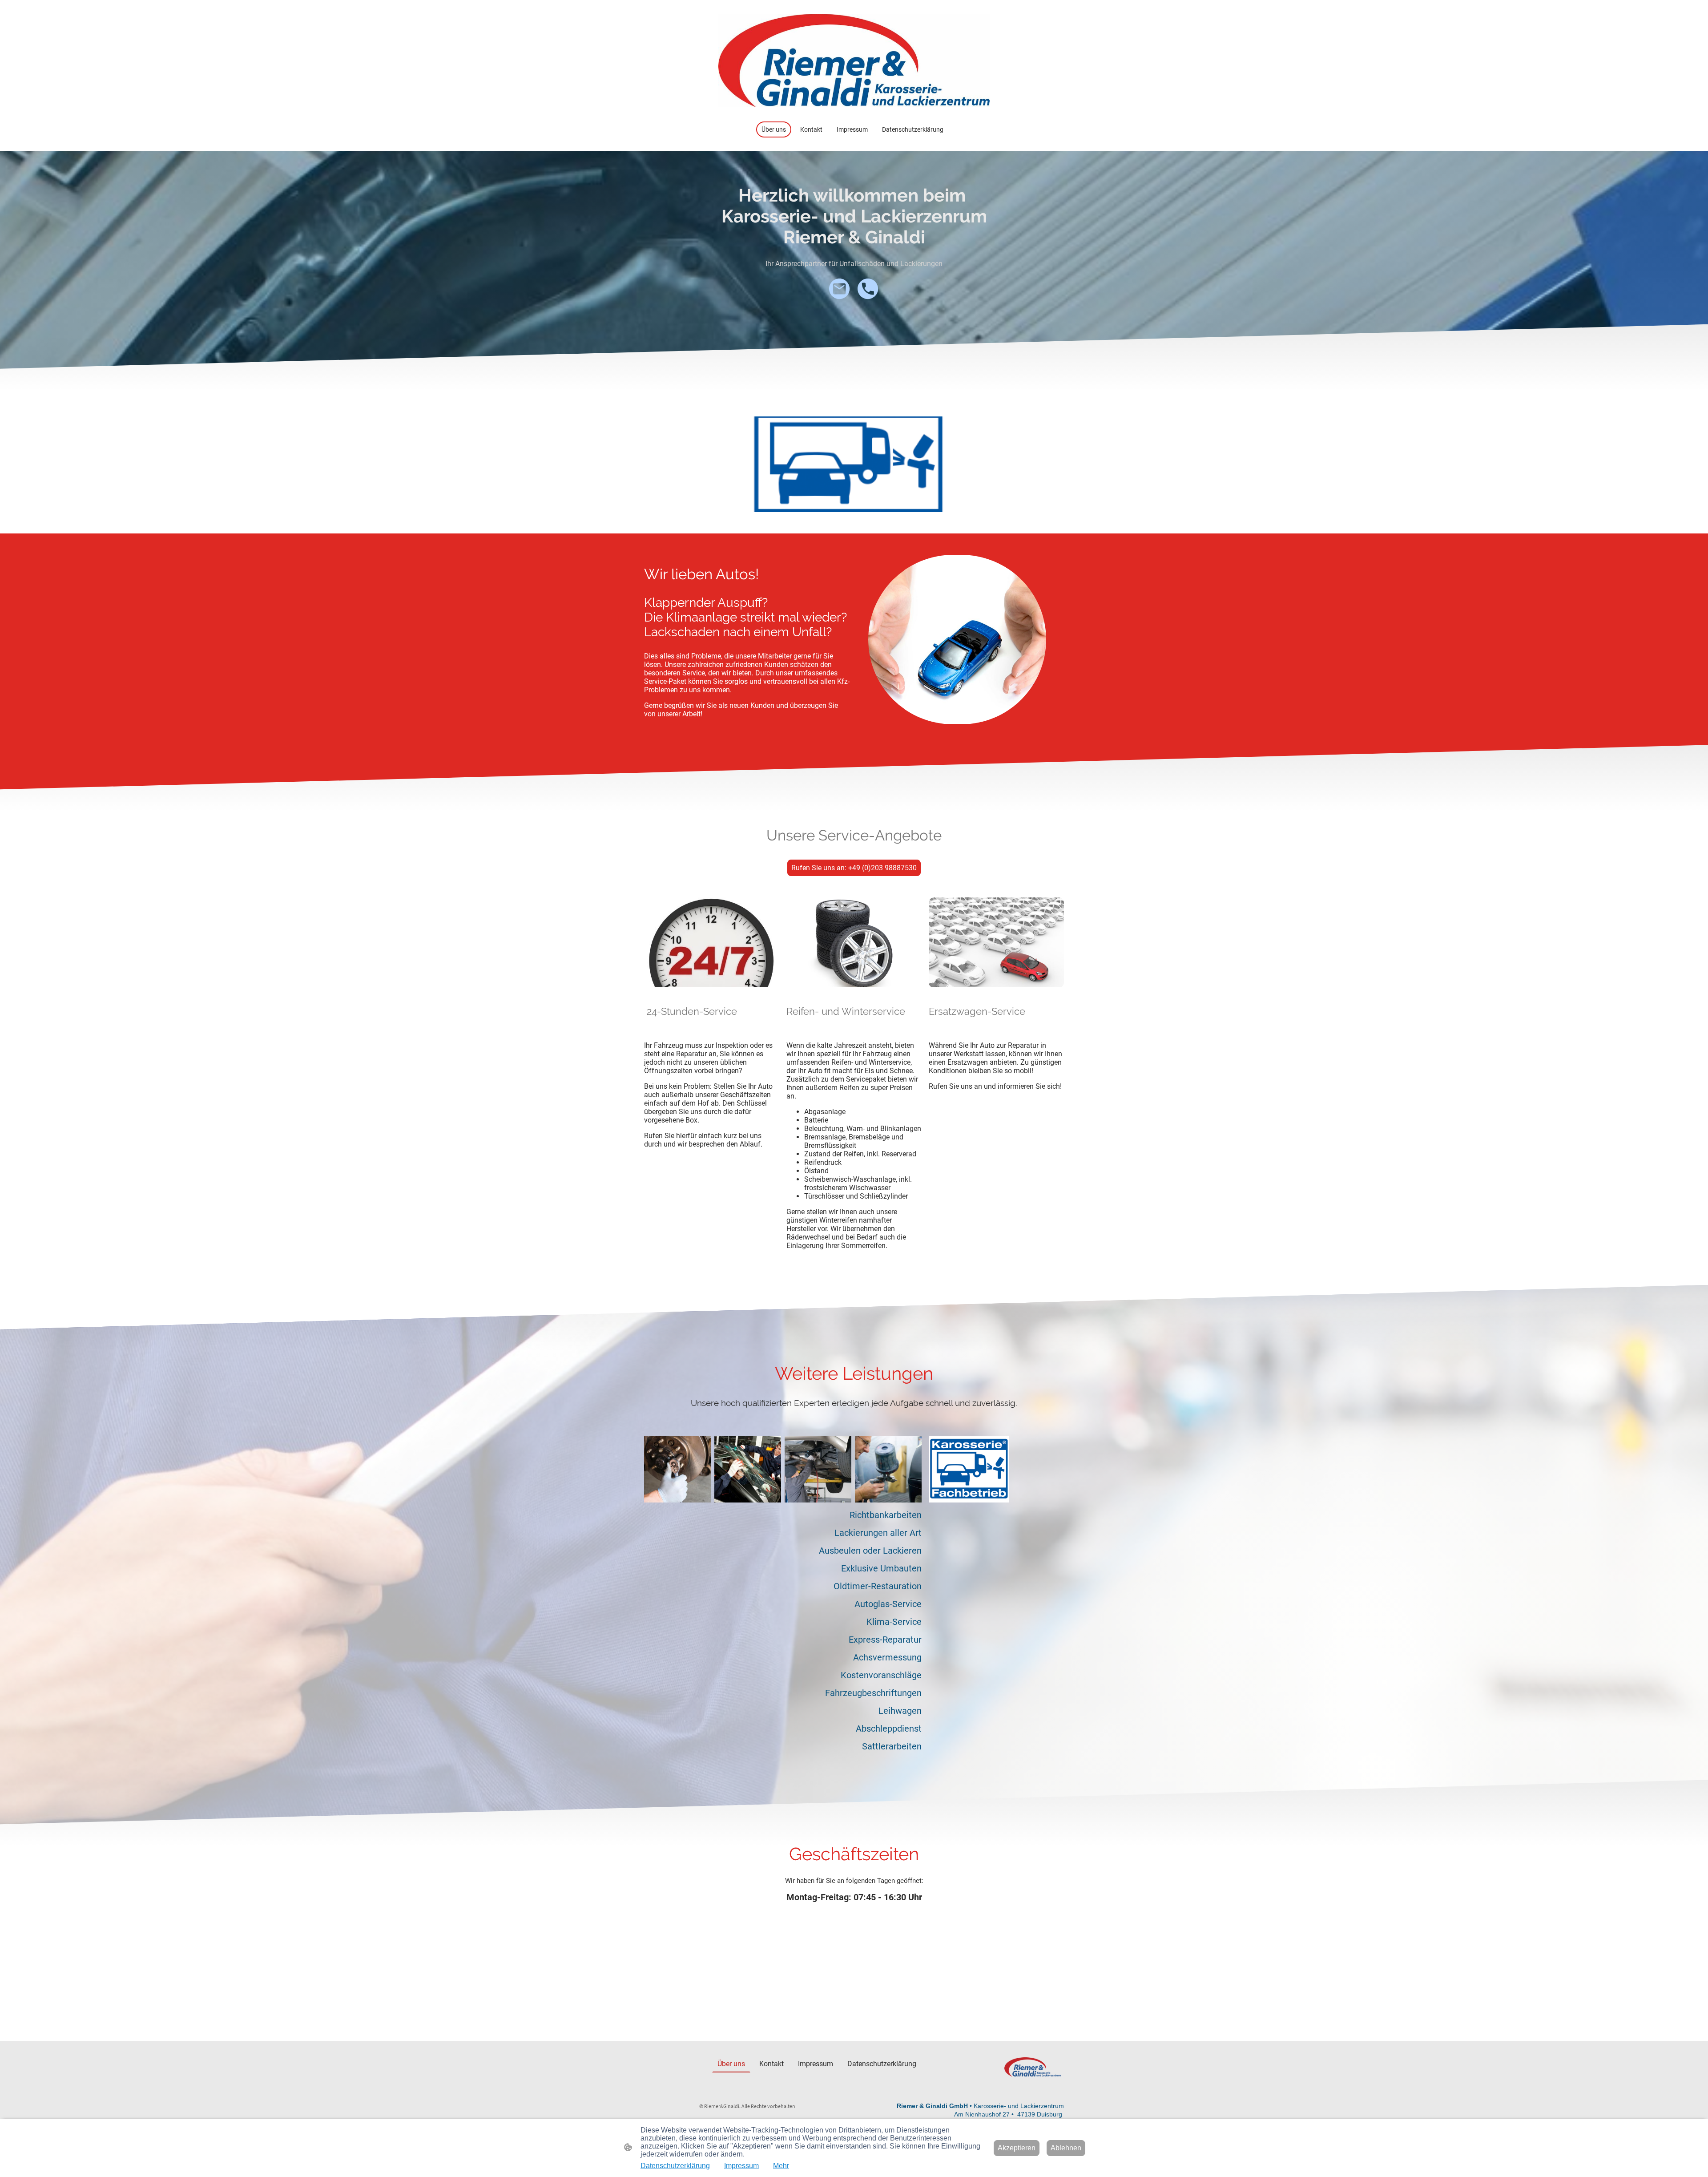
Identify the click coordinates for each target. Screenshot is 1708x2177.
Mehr (781, 2166)
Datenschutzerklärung (675, 2166)
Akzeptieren (1017, 2148)
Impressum (741, 2166)
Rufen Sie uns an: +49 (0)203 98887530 (854, 868)
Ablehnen (1066, 2148)
